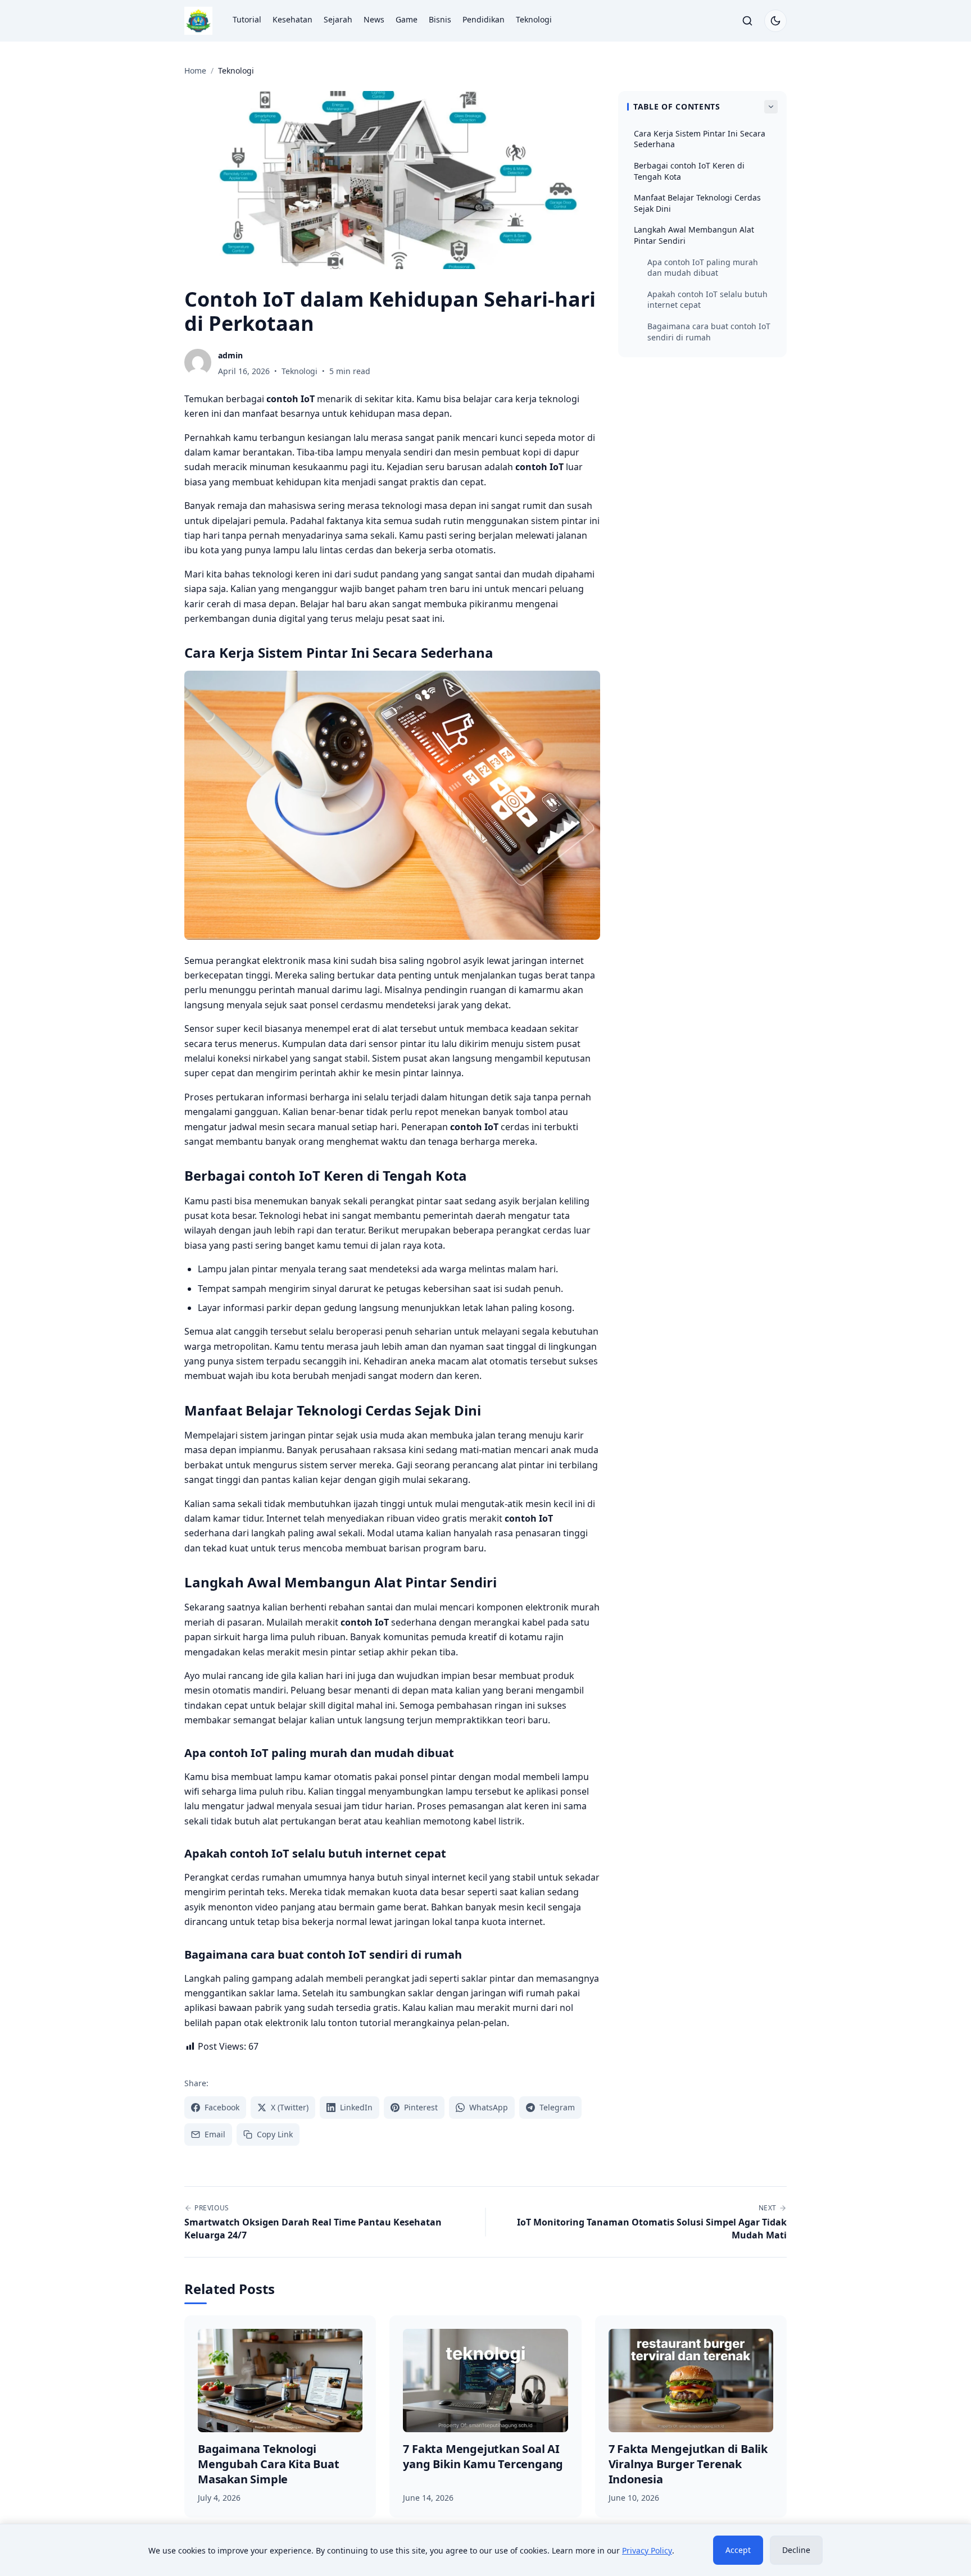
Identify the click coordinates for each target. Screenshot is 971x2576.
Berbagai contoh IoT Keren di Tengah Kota (689, 171)
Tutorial (247, 19)
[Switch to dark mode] (775, 21)
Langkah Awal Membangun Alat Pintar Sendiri (694, 235)
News (374, 19)
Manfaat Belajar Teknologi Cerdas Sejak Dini (697, 203)
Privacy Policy (647, 2550)
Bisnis (440, 19)
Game (407, 19)
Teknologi (534, 19)
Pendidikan (484, 19)
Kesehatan (292, 19)
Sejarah (338, 19)
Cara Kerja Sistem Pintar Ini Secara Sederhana (700, 139)
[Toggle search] (747, 21)
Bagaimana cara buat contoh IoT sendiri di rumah (709, 332)
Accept (738, 2550)
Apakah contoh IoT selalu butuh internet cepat (707, 300)
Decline (796, 2550)
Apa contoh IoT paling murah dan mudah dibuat (703, 268)
